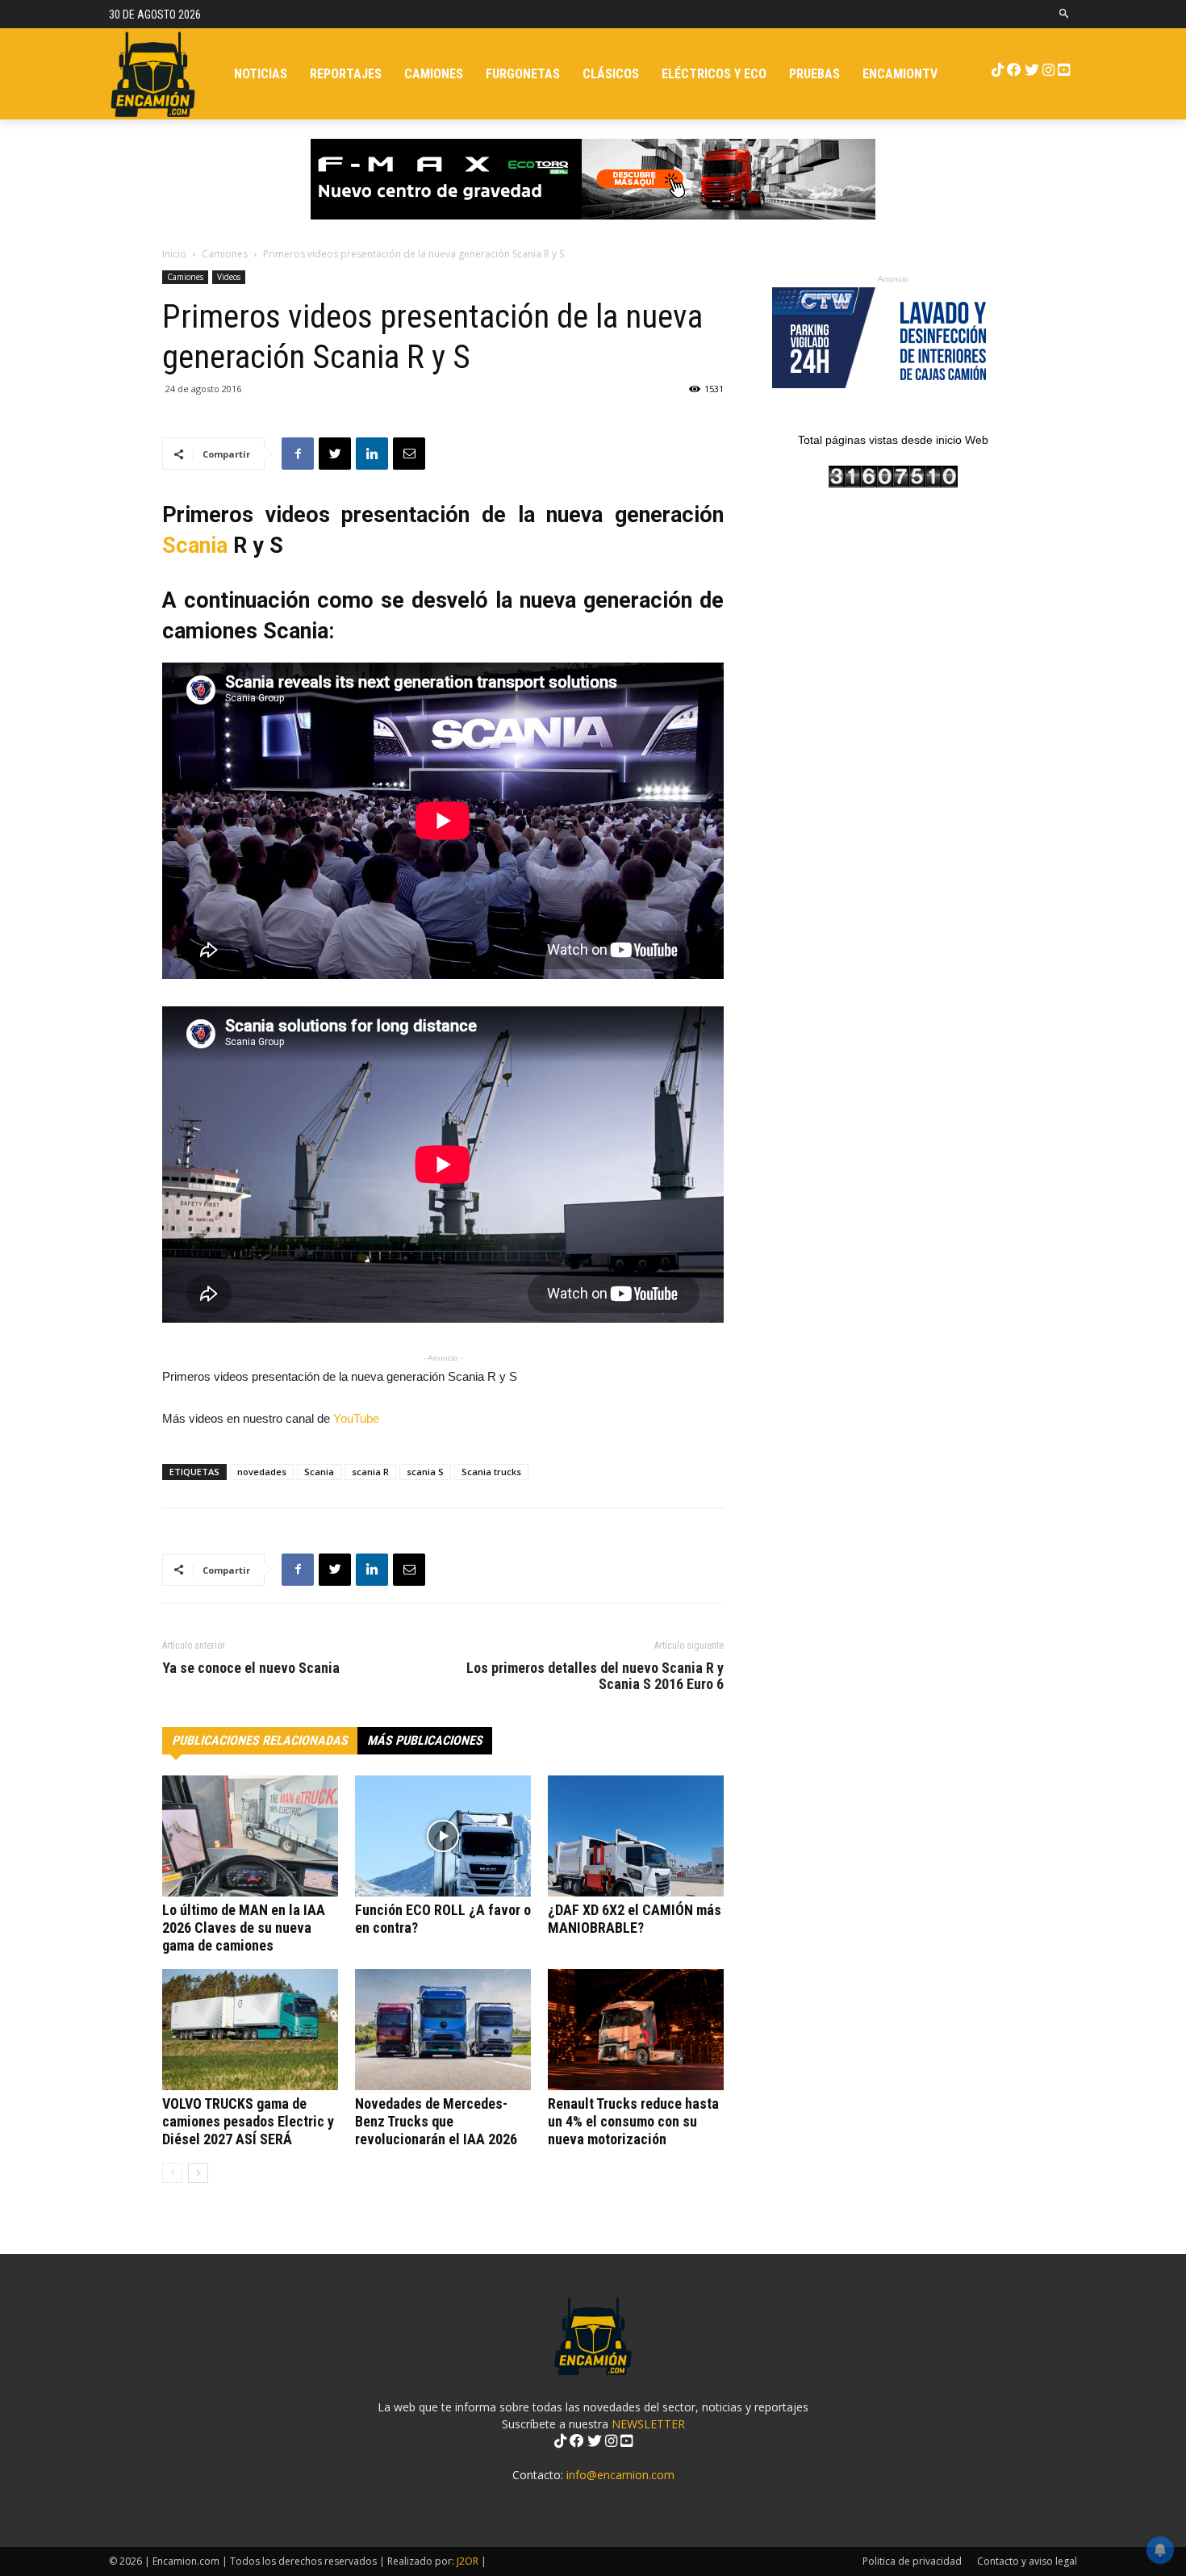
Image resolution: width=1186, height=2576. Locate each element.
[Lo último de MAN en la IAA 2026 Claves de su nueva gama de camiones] (250, 1836)
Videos (229, 277)
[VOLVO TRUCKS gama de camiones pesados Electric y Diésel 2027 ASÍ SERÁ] (250, 2030)
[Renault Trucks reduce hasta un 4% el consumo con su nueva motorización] (636, 2030)
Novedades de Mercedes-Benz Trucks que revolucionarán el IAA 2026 (436, 2121)
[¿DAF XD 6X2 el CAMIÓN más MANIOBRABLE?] (636, 1836)
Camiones (225, 254)
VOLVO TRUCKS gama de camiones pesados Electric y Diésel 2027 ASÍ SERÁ (248, 2121)
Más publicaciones (425, 1740)
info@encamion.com (620, 2475)
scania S (425, 1472)
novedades (262, 1472)
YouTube (355, 1418)
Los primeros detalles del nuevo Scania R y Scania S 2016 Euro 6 (595, 1676)
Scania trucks (491, 1472)
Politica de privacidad (912, 2561)
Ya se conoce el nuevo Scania (251, 1668)
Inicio (174, 254)
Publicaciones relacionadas (260, 1740)
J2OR (468, 2561)
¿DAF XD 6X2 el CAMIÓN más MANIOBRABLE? (635, 1919)
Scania (195, 546)
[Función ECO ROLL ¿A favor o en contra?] (443, 1836)
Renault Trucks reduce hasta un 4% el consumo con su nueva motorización (633, 2121)
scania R (370, 1472)
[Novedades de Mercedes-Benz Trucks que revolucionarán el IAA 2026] (443, 2030)
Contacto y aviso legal (1027, 2561)
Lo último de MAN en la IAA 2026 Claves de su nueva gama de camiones (244, 1928)
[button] (1065, 14)
